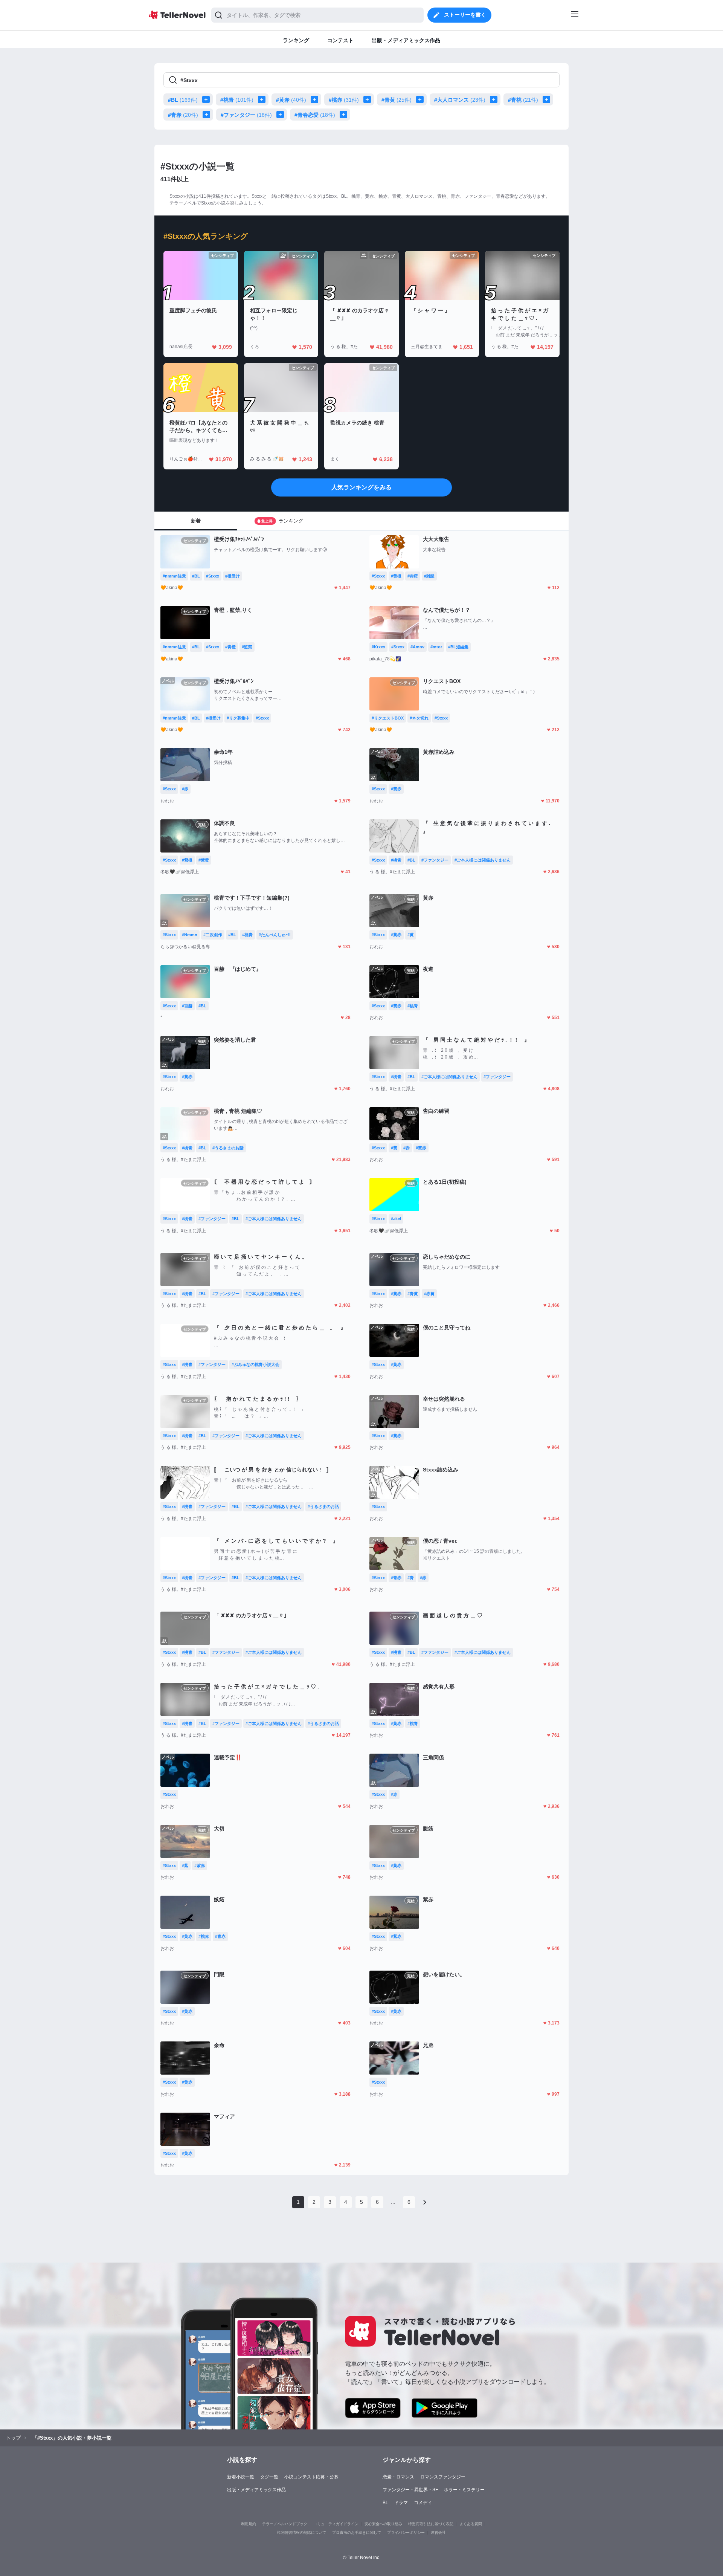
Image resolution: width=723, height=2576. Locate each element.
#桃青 (237, 100)
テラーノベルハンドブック (285, 2524)
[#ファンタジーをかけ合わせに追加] (282, 115)
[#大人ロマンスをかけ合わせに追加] (495, 99)
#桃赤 (344, 100)
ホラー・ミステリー (464, 2490)
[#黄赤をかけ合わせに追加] (316, 99)
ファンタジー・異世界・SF (410, 2490)
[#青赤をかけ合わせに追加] (208, 115)
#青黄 (397, 100)
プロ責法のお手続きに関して (357, 2532)
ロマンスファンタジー (443, 2477)
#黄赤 (291, 100)
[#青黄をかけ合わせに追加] (421, 99)
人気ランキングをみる (361, 487)
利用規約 (249, 2524)
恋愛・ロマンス (398, 2477)
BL (385, 2503)
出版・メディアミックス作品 (256, 2490)
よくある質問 (471, 2524)
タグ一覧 (269, 2477)
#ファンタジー (246, 115)
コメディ (423, 2503)
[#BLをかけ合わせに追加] (207, 99)
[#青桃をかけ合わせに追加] (548, 99)
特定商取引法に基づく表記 (431, 2524)
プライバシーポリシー (406, 2532)
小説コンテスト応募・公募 (311, 2477)
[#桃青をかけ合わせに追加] (263, 99)
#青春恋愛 (315, 115)
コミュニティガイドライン (336, 2524)
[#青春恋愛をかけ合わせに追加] (345, 115)
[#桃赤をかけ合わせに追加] (369, 99)
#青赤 (183, 115)
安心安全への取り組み (383, 2524)
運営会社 (438, 2532)
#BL (183, 100)
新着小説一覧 (241, 2477)
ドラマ (401, 2503)
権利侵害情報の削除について (302, 2532)
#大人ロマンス (460, 100)
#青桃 (523, 100)
